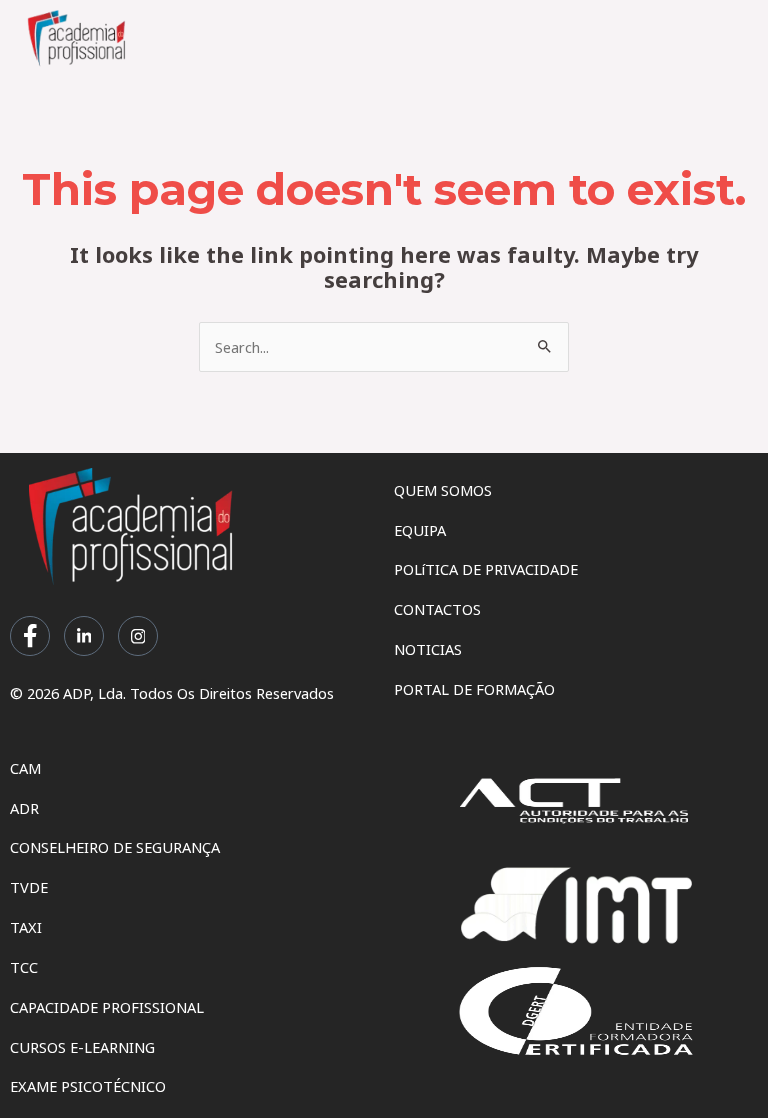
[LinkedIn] (84, 636)
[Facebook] (30, 636)
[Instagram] (138, 636)
